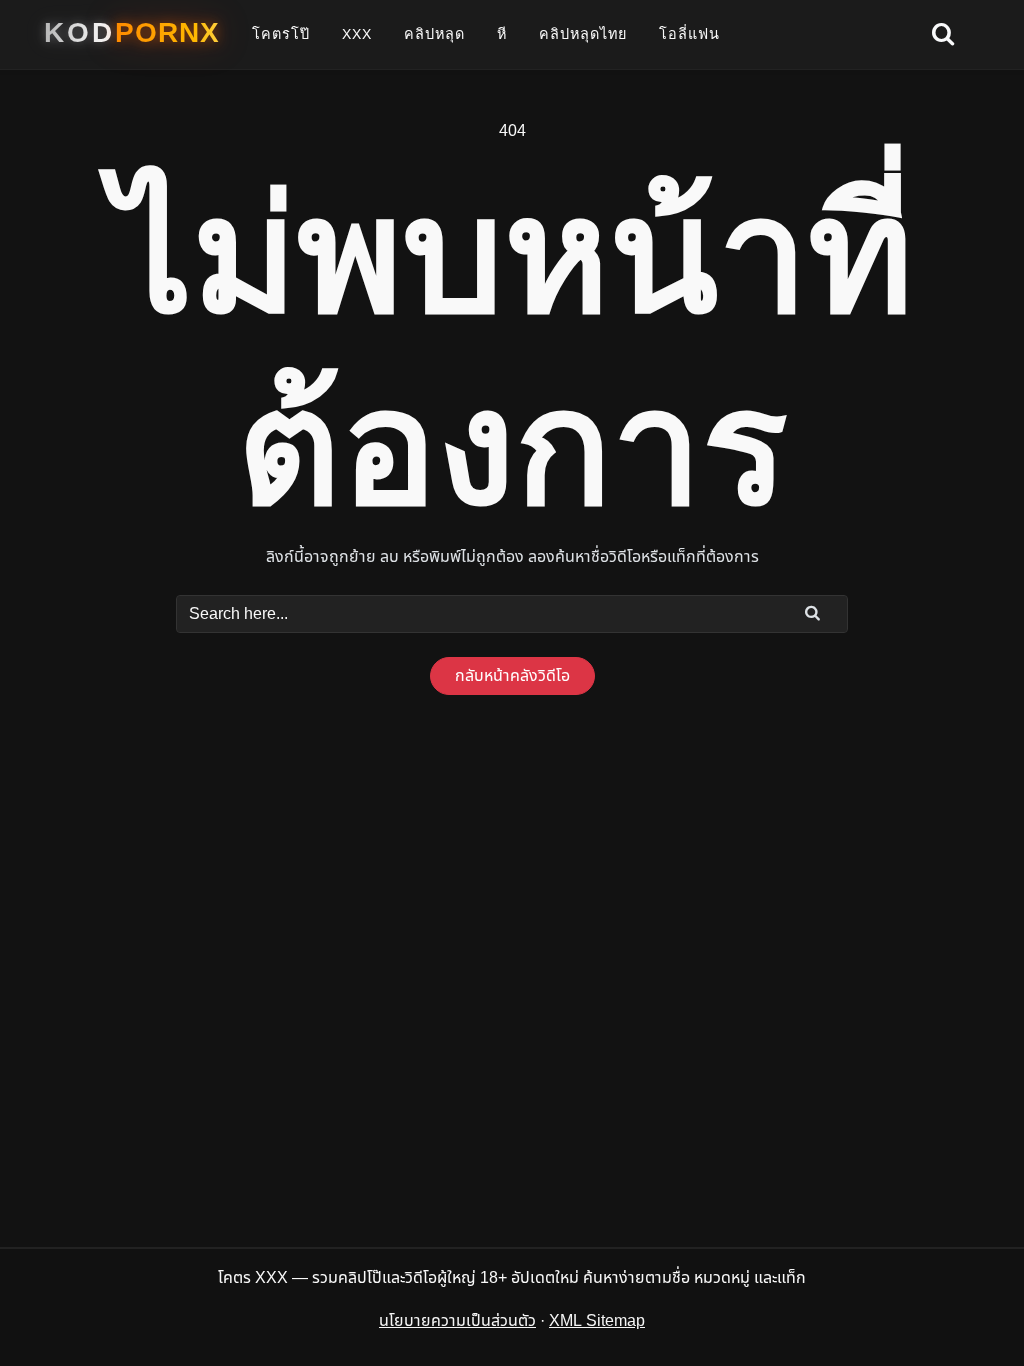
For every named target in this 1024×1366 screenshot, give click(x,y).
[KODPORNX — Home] (132, 33)
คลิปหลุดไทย (583, 34)
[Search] (813, 613)
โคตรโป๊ (281, 34)
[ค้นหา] (943, 35)
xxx (357, 34)
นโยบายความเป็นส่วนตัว (457, 1321)
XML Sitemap (597, 1321)
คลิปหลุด (434, 34)
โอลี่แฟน (689, 34)
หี (502, 34)
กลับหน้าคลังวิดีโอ (512, 676)
